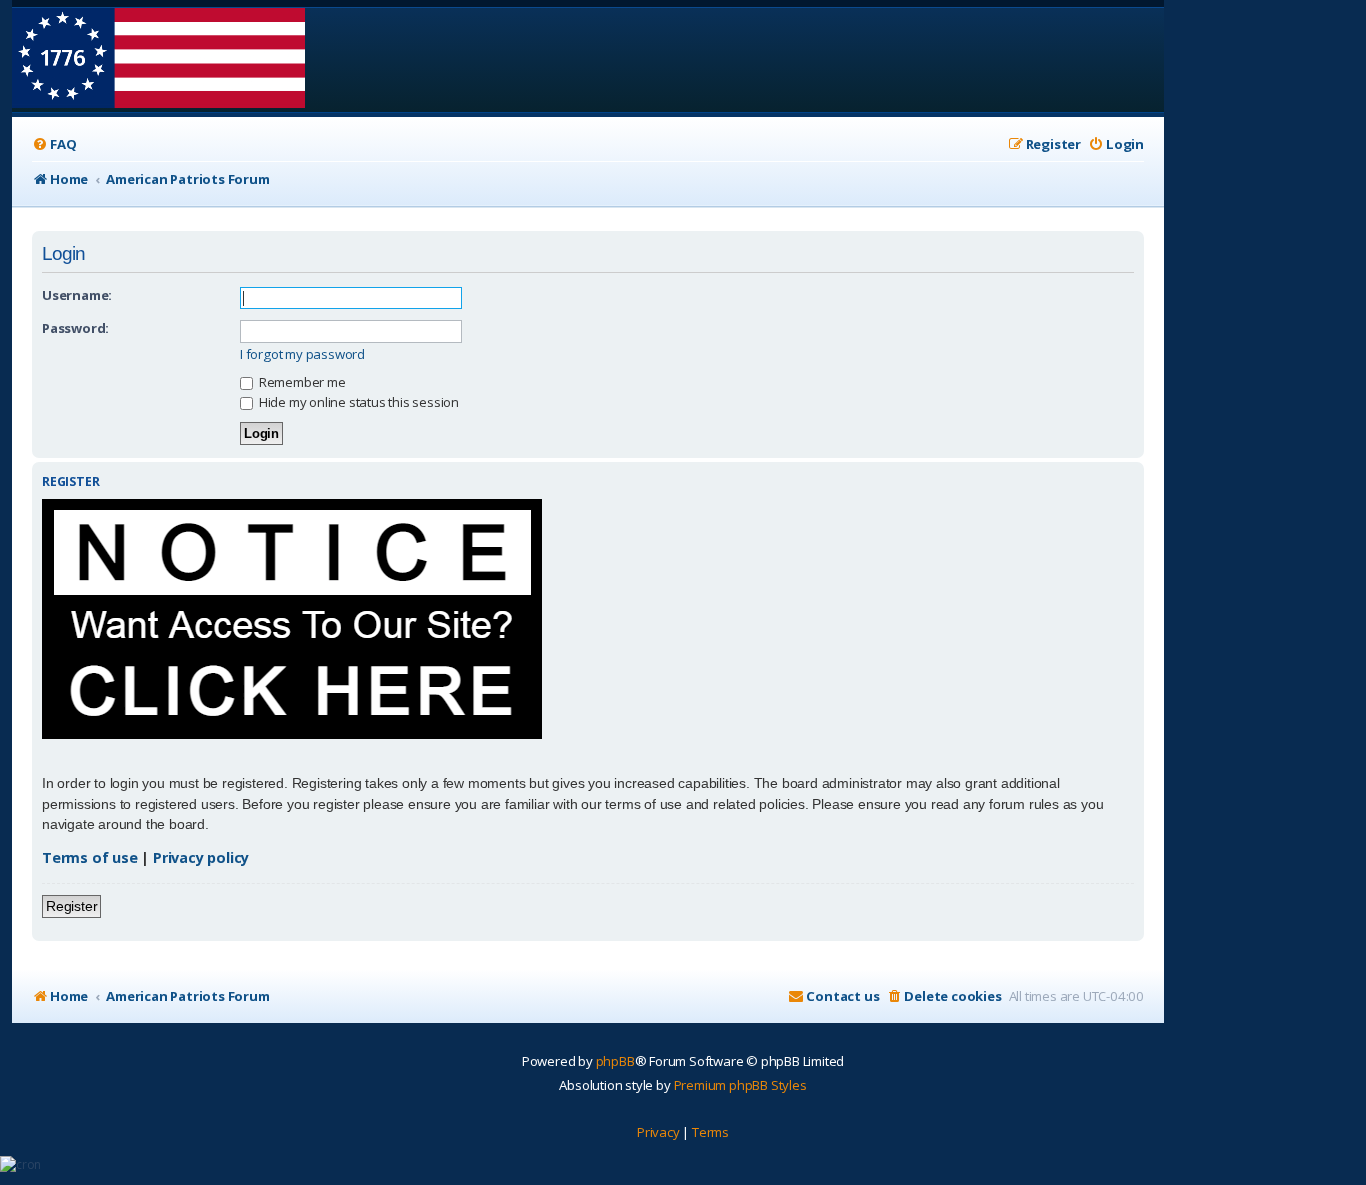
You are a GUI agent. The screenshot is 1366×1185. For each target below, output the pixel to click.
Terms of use (90, 857)
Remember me (301, 382)
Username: (77, 295)
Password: (75, 328)
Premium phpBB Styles (740, 1085)
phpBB (615, 1061)
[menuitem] (54, 144)
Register (71, 906)
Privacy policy (201, 857)
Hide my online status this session (357, 402)
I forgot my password (302, 354)
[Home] (158, 60)
